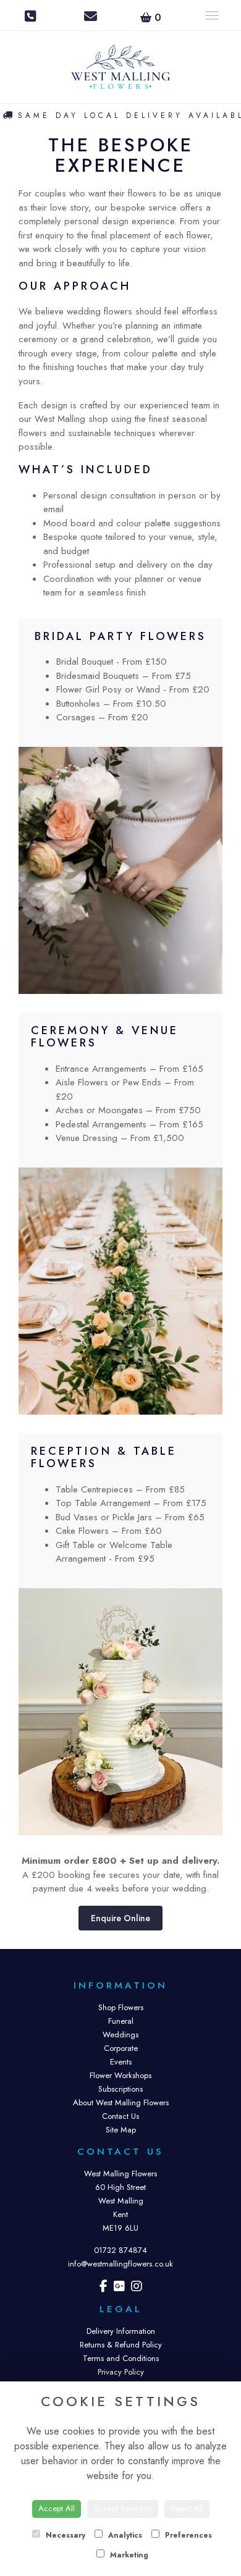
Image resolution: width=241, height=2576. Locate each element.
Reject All (187, 2508)
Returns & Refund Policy (121, 2345)
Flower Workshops (120, 2075)
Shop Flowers (121, 2007)
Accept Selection (123, 2508)
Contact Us (120, 2116)
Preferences (187, 2535)
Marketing (128, 2555)
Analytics (124, 2535)
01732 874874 (120, 2250)
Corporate (121, 2048)
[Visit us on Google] (119, 2288)
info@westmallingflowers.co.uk (120, 2264)
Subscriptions (120, 2089)
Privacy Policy (121, 2372)
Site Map (121, 2130)
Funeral (121, 2021)
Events (121, 2062)
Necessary (64, 2535)
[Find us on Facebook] (104, 2288)
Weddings (120, 2035)
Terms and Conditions (121, 2358)
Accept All (57, 2508)
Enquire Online (120, 1918)
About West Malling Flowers (121, 2102)
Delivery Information (121, 2331)
